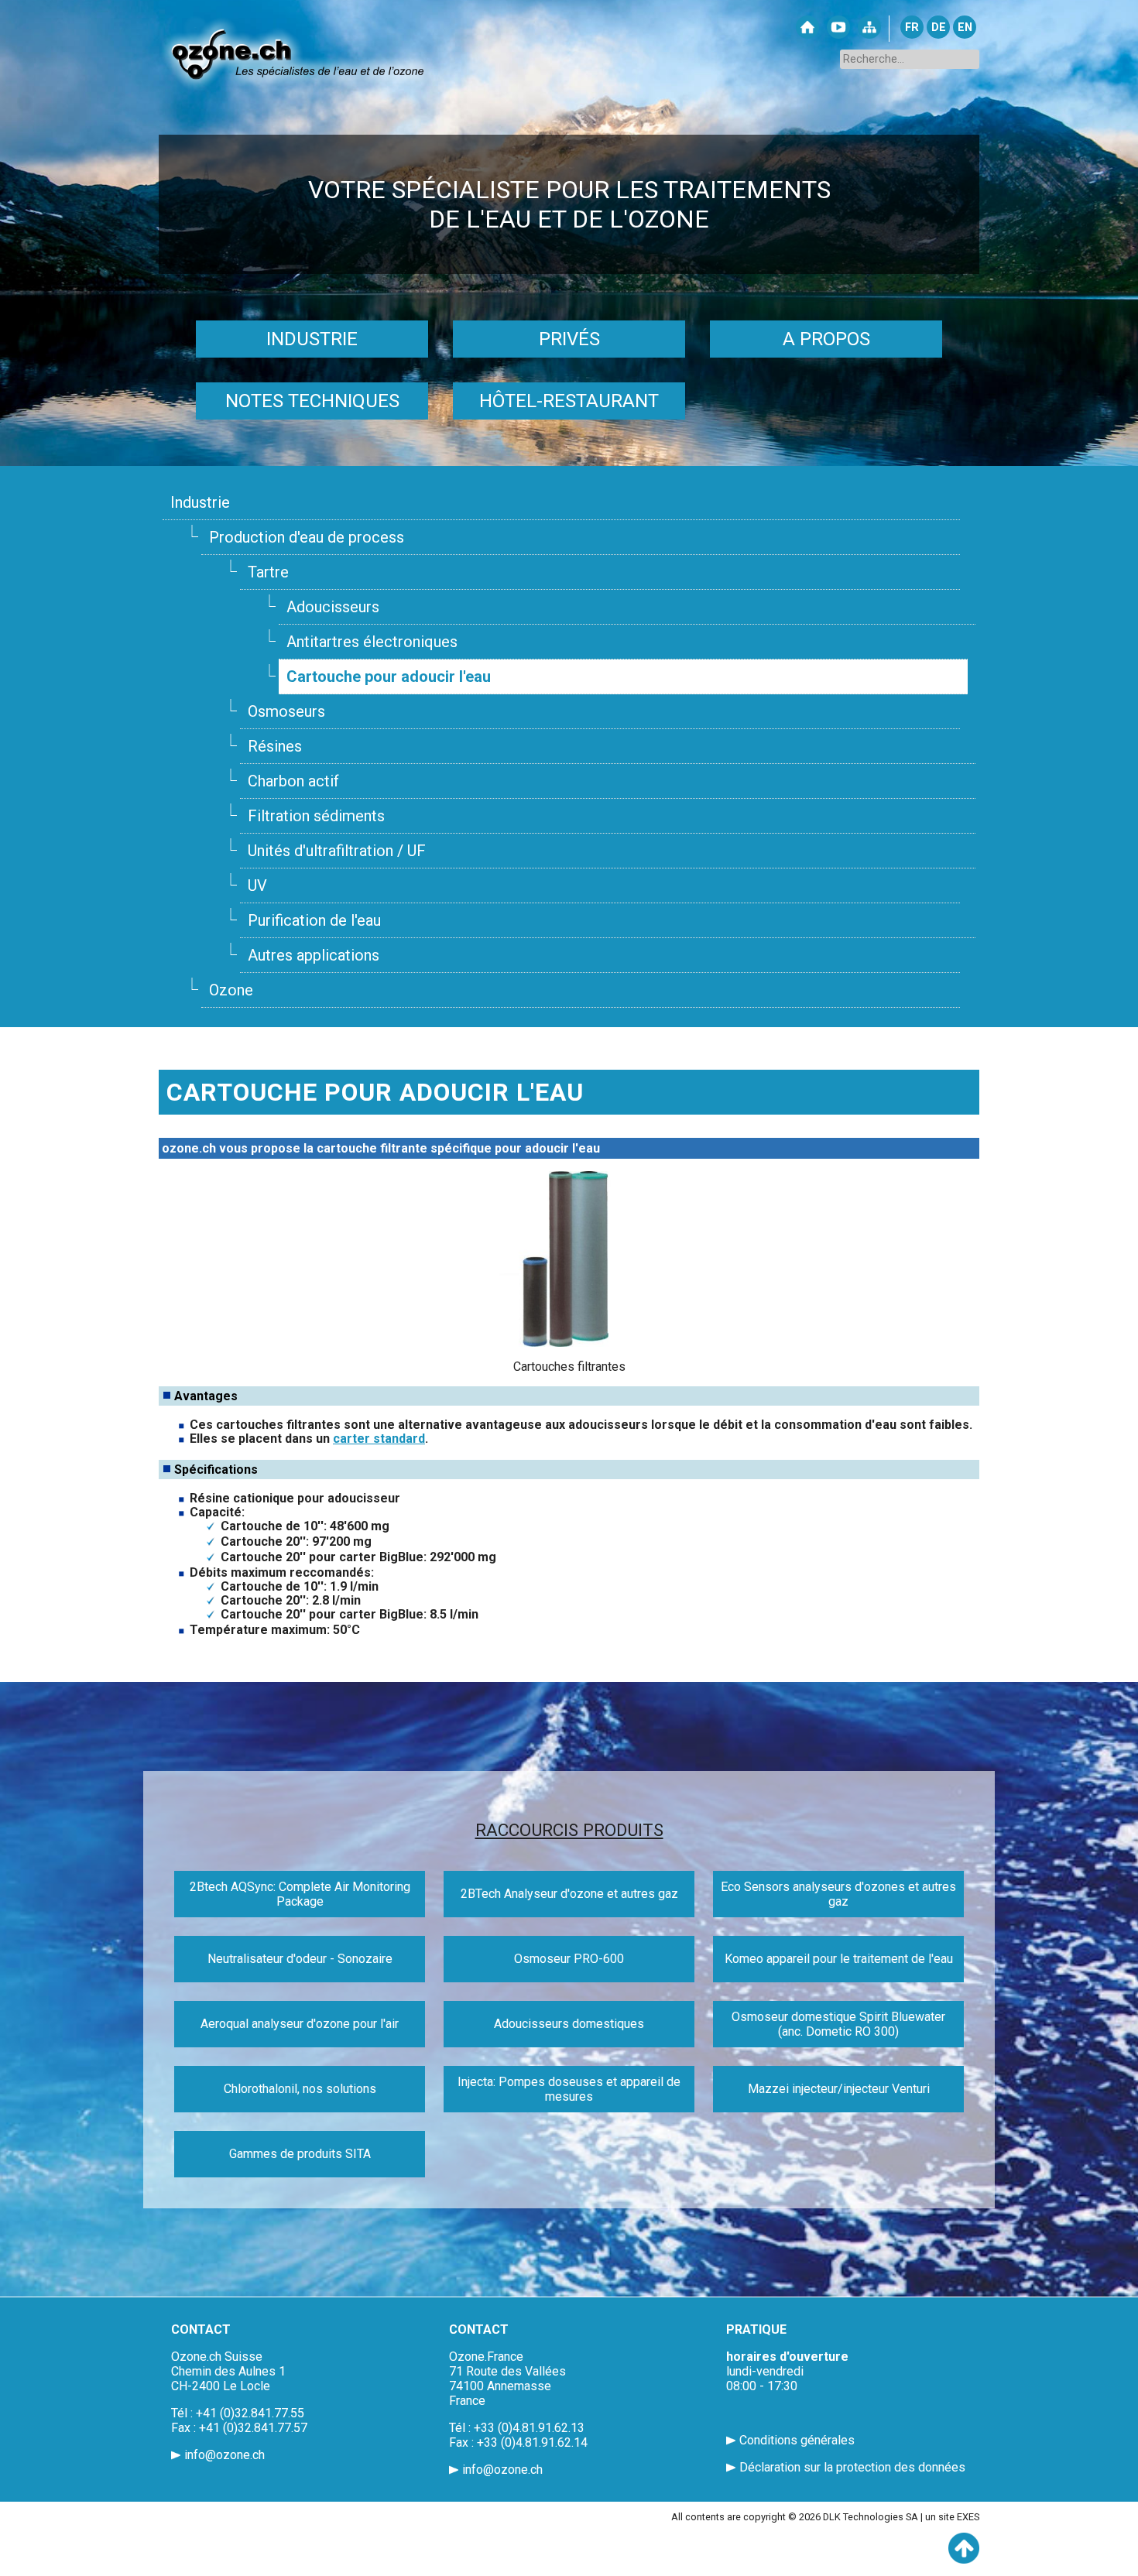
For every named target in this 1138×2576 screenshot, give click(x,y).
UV (257, 885)
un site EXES (952, 2517)
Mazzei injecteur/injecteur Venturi (839, 2089)
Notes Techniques (312, 401)
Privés (569, 339)
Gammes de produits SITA (300, 2154)
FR (912, 27)
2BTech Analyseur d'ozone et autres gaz (569, 1894)
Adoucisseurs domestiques (569, 2024)
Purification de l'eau (314, 920)
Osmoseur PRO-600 (569, 1959)
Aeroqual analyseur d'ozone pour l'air (300, 2024)
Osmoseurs (286, 711)
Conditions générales (797, 2440)
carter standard (379, 1439)
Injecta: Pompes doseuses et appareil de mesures (569, 2089)
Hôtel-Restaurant (569, 401)
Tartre (268, 572)
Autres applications (314, 955)
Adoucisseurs (333, 607)
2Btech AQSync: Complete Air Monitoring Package (300, 1894)
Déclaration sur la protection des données (852, 2467)
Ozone (231, 990)
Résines (275, 746)
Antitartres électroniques (372, 642)
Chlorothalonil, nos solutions (300, 2089)
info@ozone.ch (225, 2455)
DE (939, 27)
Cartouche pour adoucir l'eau (389, 677)
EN (965, 27)
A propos (826, 339)
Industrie (312, 339)
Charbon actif (293, 781)
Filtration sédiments (316, 816)
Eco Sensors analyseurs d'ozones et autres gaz (838, 1894)
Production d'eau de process (307, 537)
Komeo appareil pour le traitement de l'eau (839, 1959)
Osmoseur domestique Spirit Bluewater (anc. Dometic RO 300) (838, 2024)
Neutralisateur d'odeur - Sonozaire (300, 1959)
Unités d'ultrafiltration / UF (337, 851)
